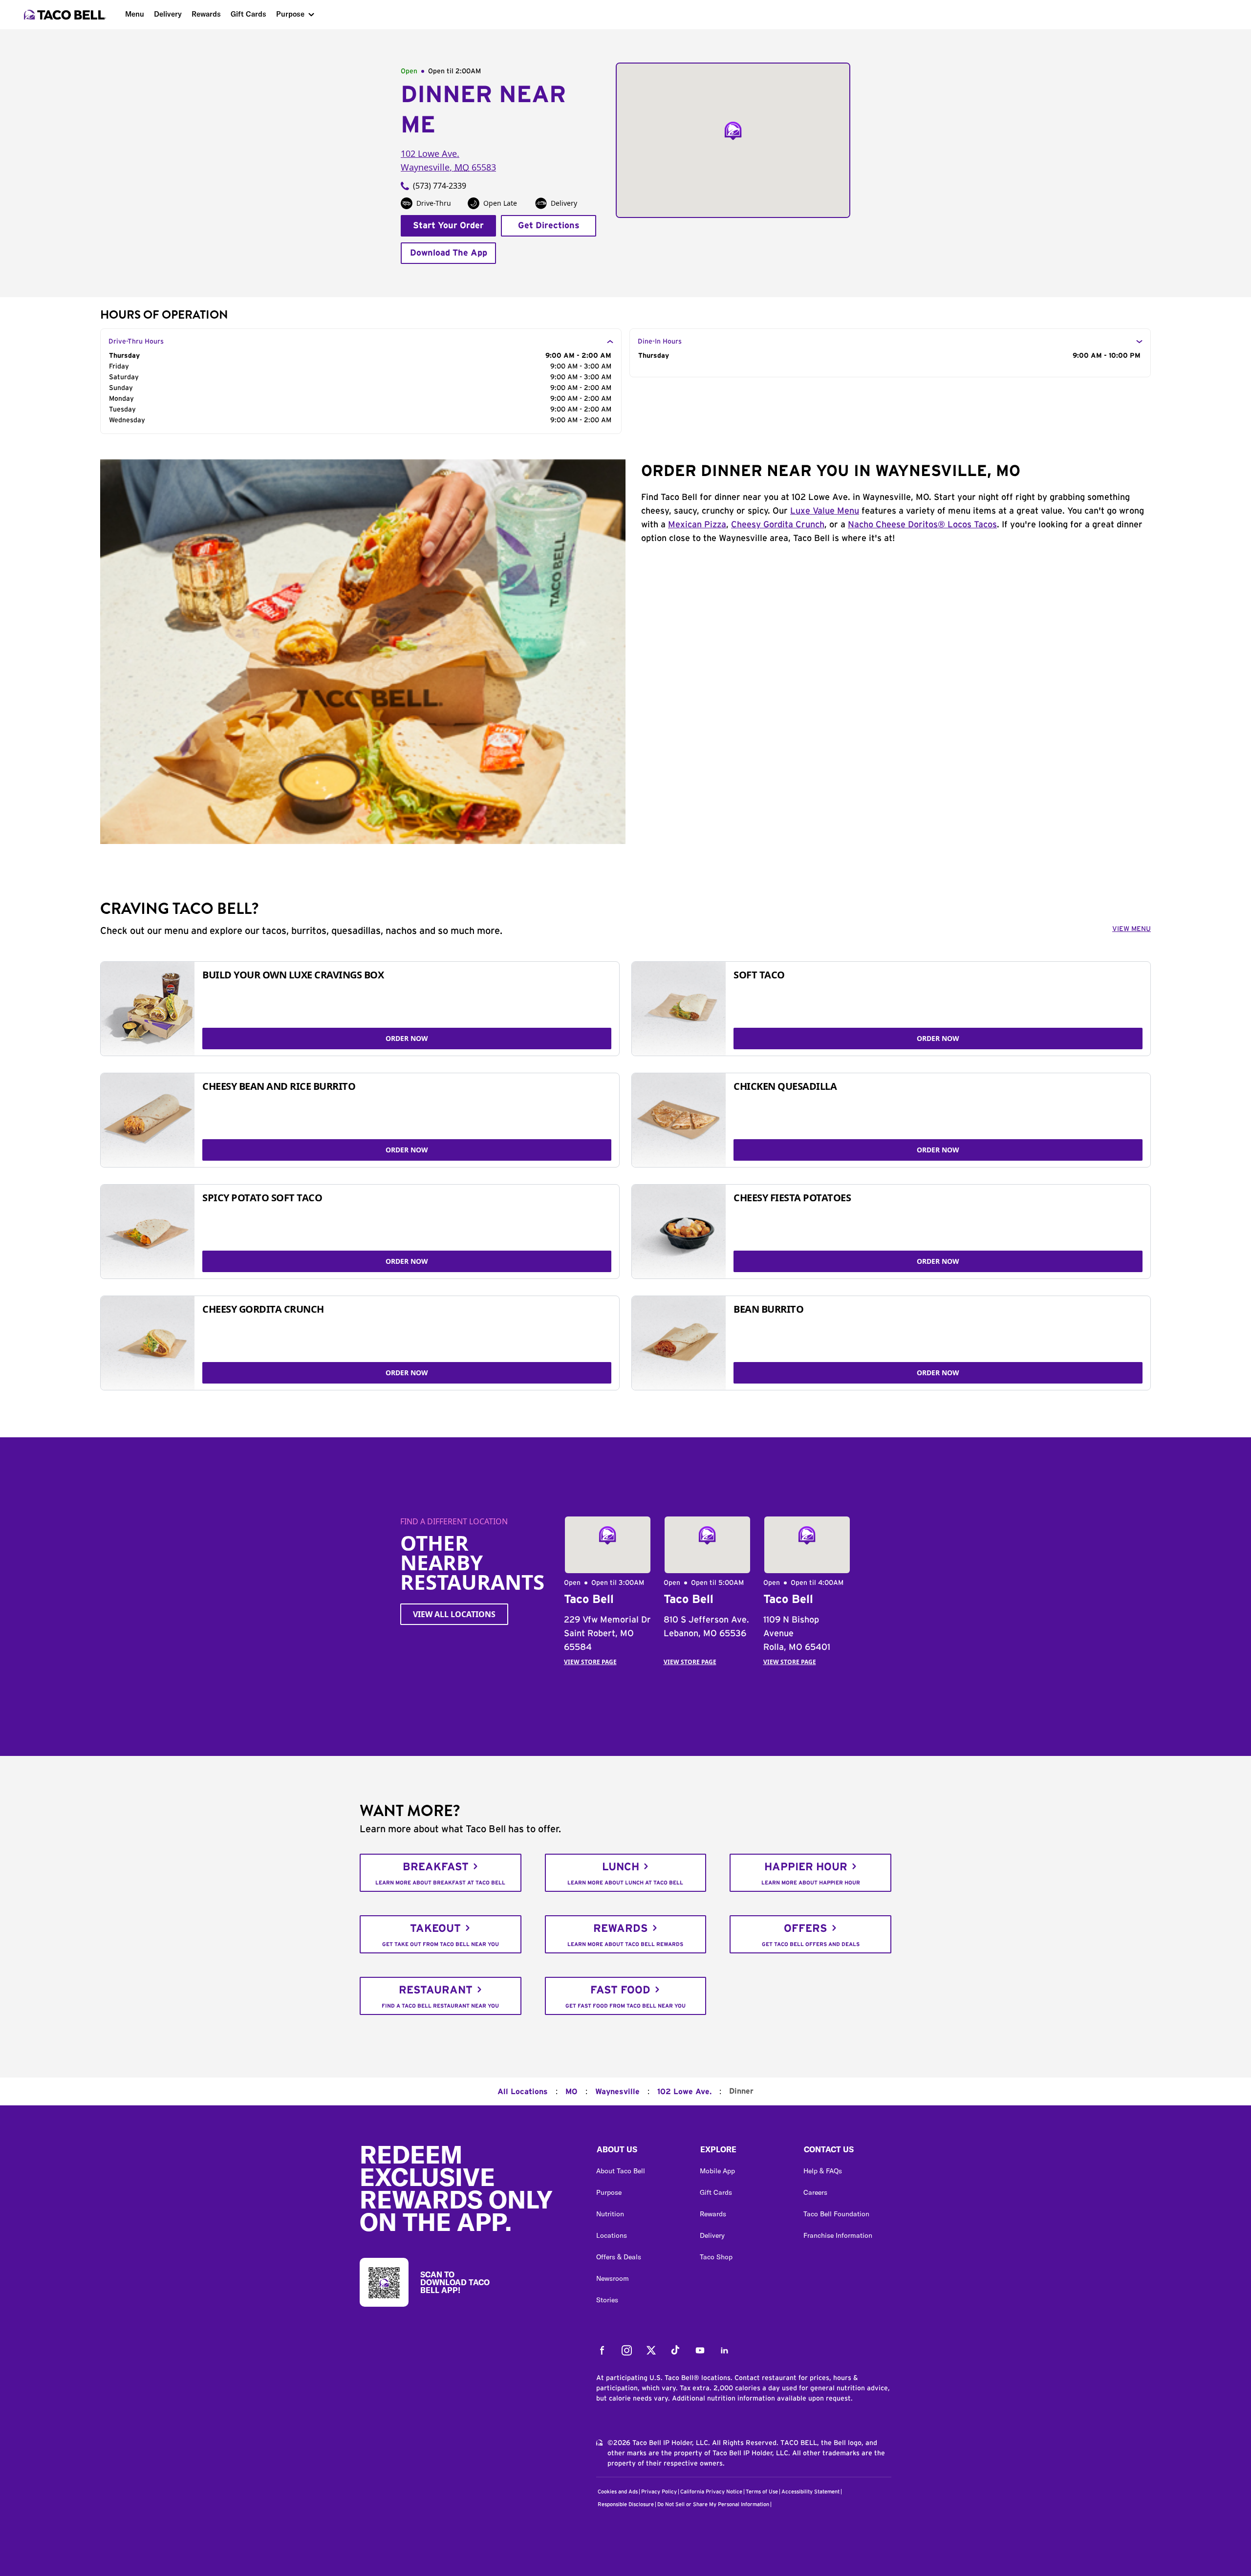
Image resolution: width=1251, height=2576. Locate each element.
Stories (607, 2300)
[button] (640, 2152)
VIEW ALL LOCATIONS (454, 1614)
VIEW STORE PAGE (590, 1662)
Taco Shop (716, 2257)
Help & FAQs (823, 2171)
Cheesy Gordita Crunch (778, 525)
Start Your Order (448, 226)
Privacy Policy (659, 2492)
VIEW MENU (1132, 929)
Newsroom (613, 2278)
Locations (612, 2235)
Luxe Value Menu (825, 511)
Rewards (206, 14)
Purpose (290, 14)
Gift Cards (248, 14)
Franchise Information (838, 2235)
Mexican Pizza (697, 525)
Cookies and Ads (618, 2492)
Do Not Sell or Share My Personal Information (713, 2504)
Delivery (168, 14)
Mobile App (717, 2171)
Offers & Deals (619, 2257)
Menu (135, 14)
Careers (815, 2192)
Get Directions (549, 226)
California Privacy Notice (711, 2492)
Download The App (449, 253)
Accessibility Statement (810, 2492)
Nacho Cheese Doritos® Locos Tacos (922, 525)
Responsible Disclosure (626, 2504)
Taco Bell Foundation (836, 2214)
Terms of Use (762, 2492)
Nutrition (610, 2214)
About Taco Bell (621, 2171)
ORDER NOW (407, 1038)
